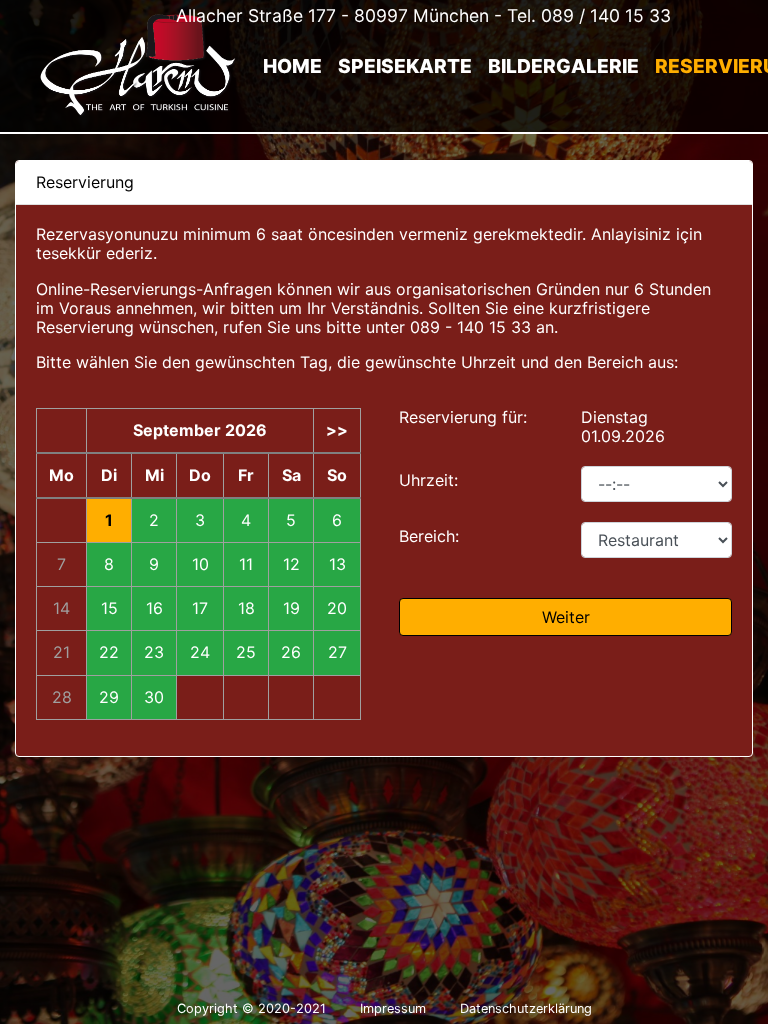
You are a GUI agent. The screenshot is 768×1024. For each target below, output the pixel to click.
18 (246, 608)
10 (200, 564)
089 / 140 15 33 (606, 15)
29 (109, 697)
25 (246, 652)
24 (200, 652)
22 (109, 652)
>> (337, 430)
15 (109, 608)
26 (291, 652)
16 (154, 608)
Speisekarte (405, 66)
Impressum (393, 1008)
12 (291, 564)
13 (337, 564)
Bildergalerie (563, 66)
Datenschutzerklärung (526, 1008)
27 (337, 652)
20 (337, 608)
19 (291, 608)
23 (154, 652)
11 (246, 564)
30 (154, 697)
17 (200, 608)
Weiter (566, 617)
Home (292, 66)
